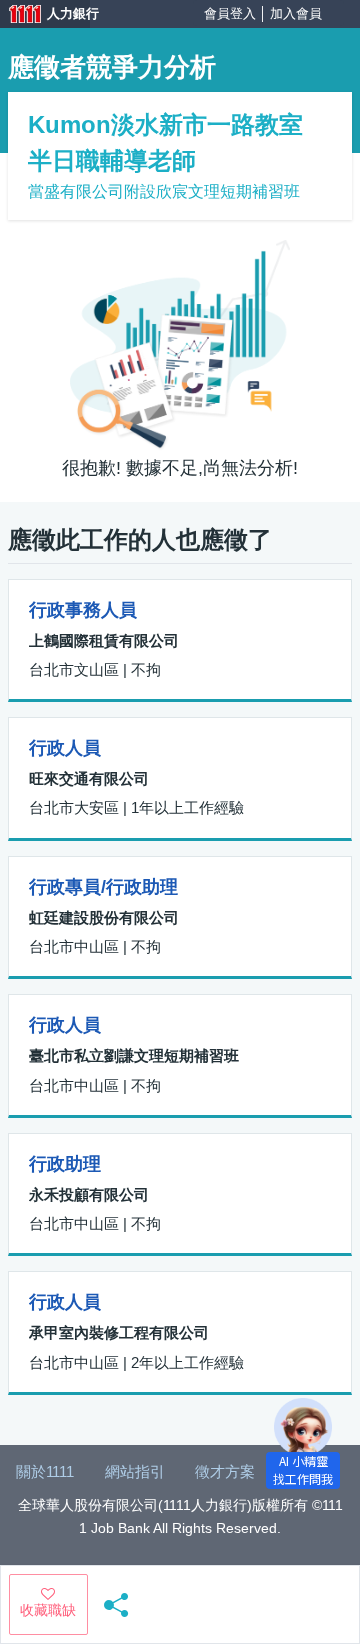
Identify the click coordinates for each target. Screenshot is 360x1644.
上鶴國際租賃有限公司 (104, 640)
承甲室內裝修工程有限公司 (119, 1332)
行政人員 (65, 748)
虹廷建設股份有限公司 (104, 917)
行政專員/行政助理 (103, 887)
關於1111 (45, 1471)
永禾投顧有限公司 (89, 1194)
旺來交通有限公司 (89, 778)
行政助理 (65, 1164)
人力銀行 (45, 16)
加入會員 (296, 13)
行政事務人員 (83, 610)
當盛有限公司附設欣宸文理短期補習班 (164, 191)
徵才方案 (225, 1471)
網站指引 (135, 1471)
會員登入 (230, 13)
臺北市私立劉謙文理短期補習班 (134, 1055)
